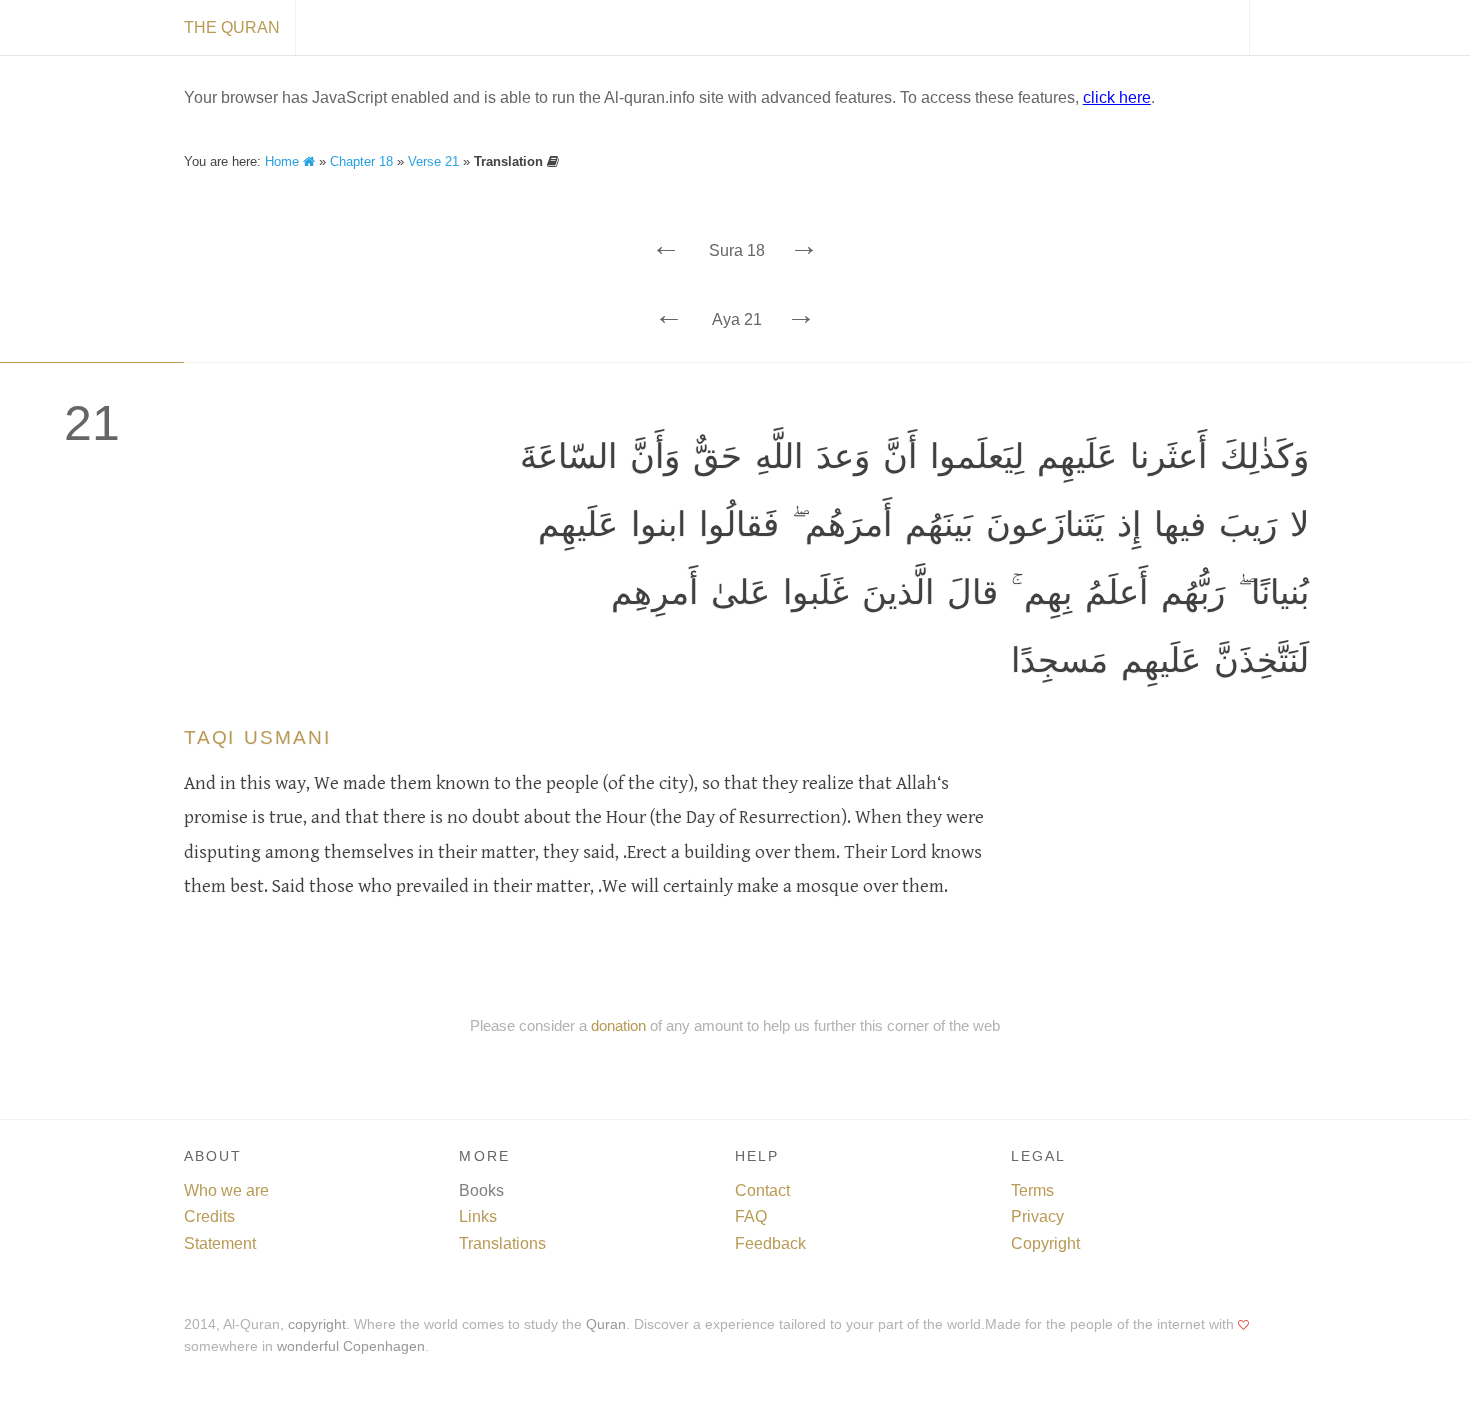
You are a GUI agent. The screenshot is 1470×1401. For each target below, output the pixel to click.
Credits (209, 1216)
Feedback (770, 1243)
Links (478, 1216)
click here (1117, 97)
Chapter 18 (361, 161)
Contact (762, 1190)
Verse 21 (433, 161)
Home (284, 161)
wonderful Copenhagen (351, 1346)
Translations (502, 1243)
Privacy (1037, 1216)
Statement (220, 1243)
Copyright (1045, 1243)
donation (618, 1025)
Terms (1032, 1190)
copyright (317, 1324)
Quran (606, 1324)
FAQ (751, 1216)
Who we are (226, 1190)
